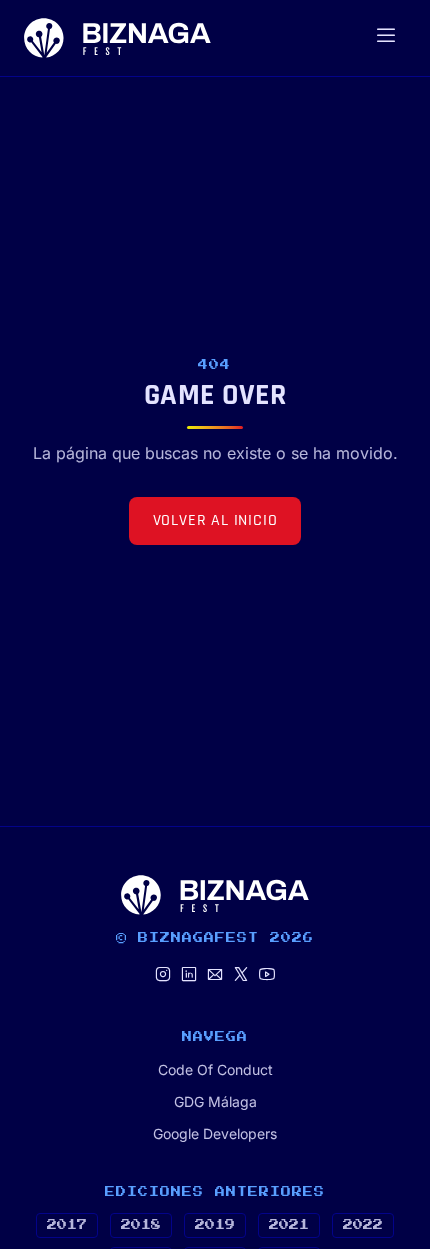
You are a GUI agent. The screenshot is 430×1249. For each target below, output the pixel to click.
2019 (215, 1225)
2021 (289, 1225)
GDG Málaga (215, 1101)
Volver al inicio (215, 520)
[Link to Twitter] (241, 975)
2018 (141, 1225)
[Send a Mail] (215, 975)
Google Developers (215, 1133)
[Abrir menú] (386, 38)
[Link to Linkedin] (189, 975)
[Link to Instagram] (163, 975)
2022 (363, 1225)
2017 (67, 1225)
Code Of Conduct (215, 1069)
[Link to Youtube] (267, 975)
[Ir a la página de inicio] (117, 38)
